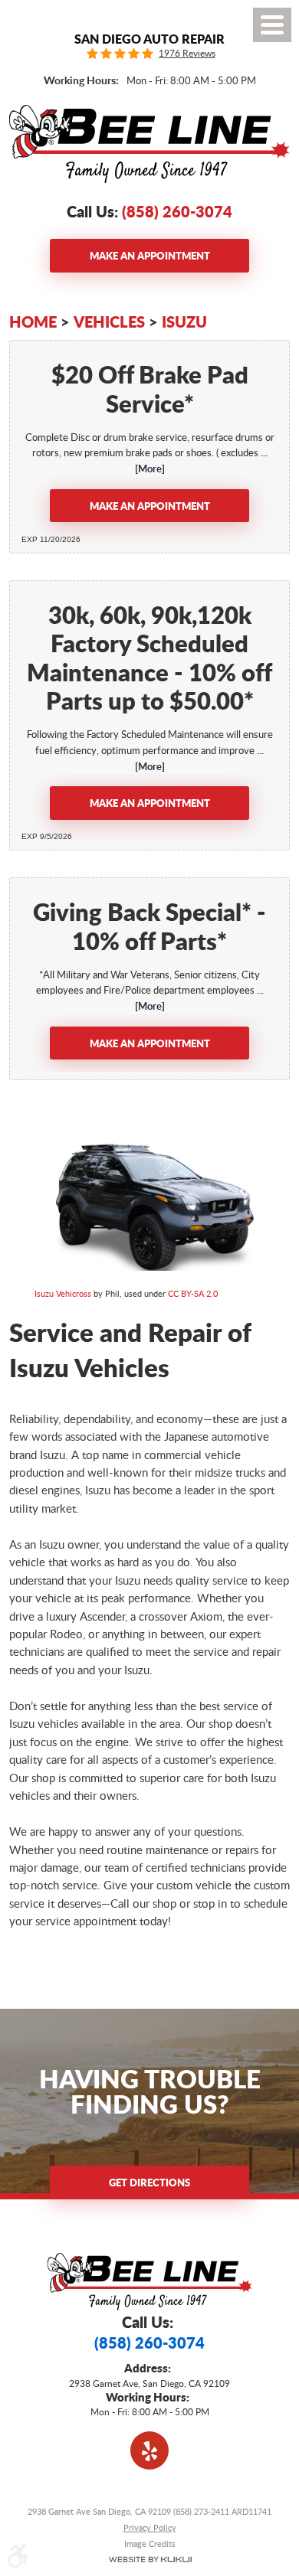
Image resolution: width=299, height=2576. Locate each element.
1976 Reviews (187, 54)
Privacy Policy (150, 2527)
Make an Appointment (150, 255)
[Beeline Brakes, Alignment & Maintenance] (149, 144)
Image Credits (150, 2543)
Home (33, 322)
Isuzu (184, 322)
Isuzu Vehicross (63, 1293)
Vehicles (109, 322)
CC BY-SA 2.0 (193, 1293)
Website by (150, 2560)
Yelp (149, 2450)
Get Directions (149, 2182)
